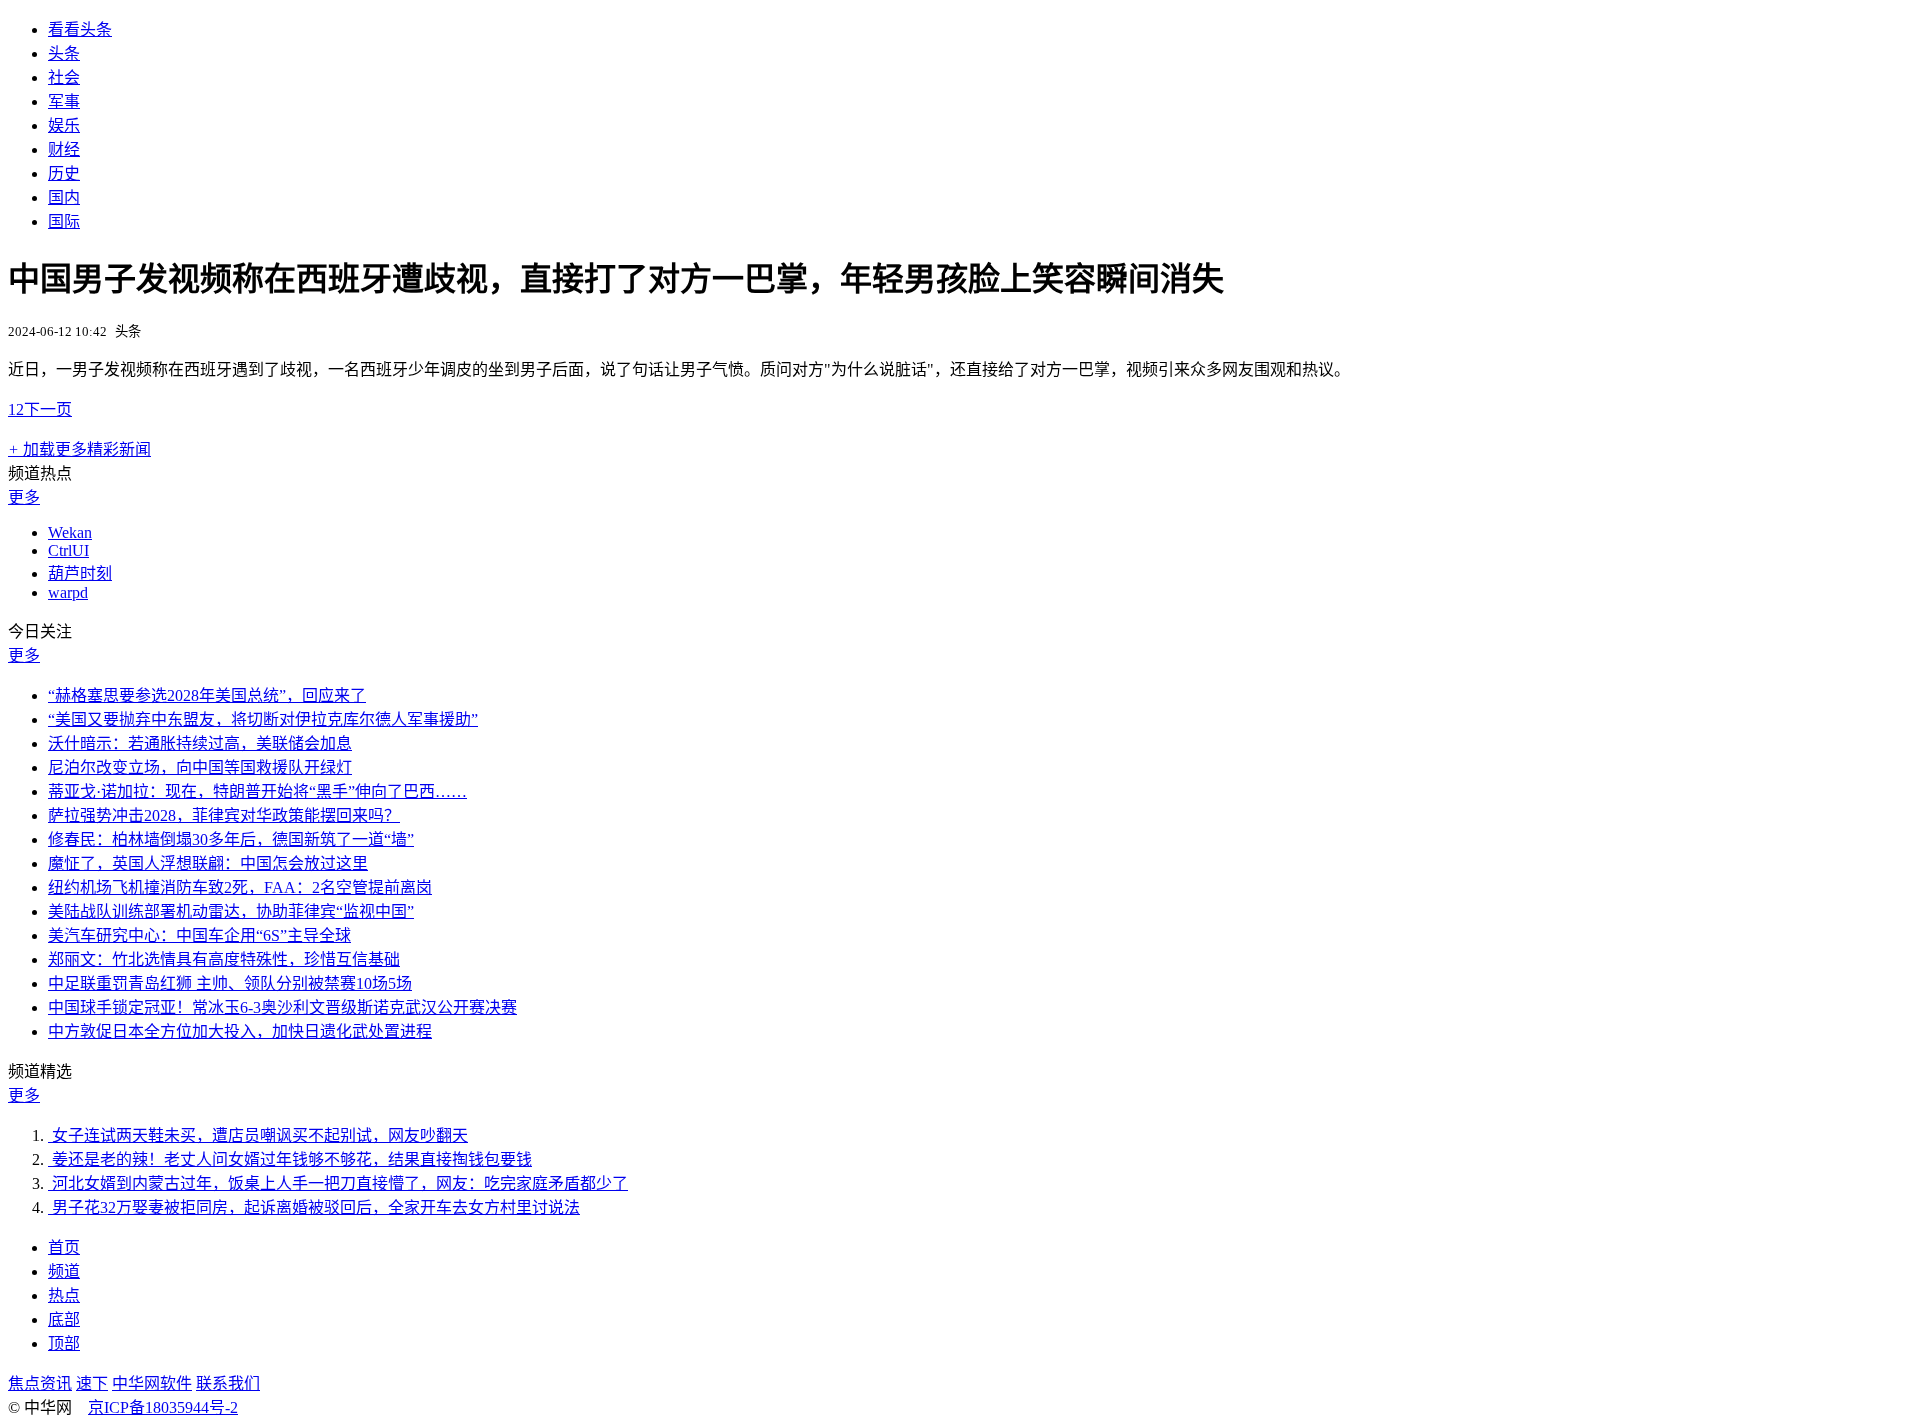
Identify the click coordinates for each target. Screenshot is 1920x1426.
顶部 (64, 1343)
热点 (64, 1295)
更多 (24, 497)
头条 (64, 53)
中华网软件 (152, 1383)
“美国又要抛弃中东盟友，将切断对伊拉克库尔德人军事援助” (263, 719)
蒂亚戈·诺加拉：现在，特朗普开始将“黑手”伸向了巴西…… (257, 791)
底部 (64, 1319)
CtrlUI (68, 550)
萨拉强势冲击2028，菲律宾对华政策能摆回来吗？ (224, 815)
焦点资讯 (40, 1383)
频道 (64, 1271)
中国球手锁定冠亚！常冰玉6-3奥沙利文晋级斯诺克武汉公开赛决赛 (282, 1007)
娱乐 (64, 125)
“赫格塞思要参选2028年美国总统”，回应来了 (207, 695)
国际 (64, 221)
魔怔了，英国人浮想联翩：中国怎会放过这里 (208, 863)
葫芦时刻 (80, 573)
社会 (64, 77)
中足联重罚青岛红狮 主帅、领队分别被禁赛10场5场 (230, 983)
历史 (64, 173)
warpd (68, 592)
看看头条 (80, 29)
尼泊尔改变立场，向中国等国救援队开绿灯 (200, 767)
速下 (92, 1383)
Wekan (70, 532)
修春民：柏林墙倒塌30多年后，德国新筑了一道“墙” (231, 839)
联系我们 (228, 1383)
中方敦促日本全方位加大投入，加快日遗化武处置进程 (240, 1031)
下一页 (48, 409)
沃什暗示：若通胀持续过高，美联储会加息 (200, 743)
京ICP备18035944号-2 (163, 1407)
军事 (64, 101)
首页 (64, 1247)
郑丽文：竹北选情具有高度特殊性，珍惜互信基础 (224, 959)
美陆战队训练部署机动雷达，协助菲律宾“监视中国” (231, 911)
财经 (64, 149)
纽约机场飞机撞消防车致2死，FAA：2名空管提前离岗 (240, 887)
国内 (64, 197)
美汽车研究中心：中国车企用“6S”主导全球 (199, 935)
